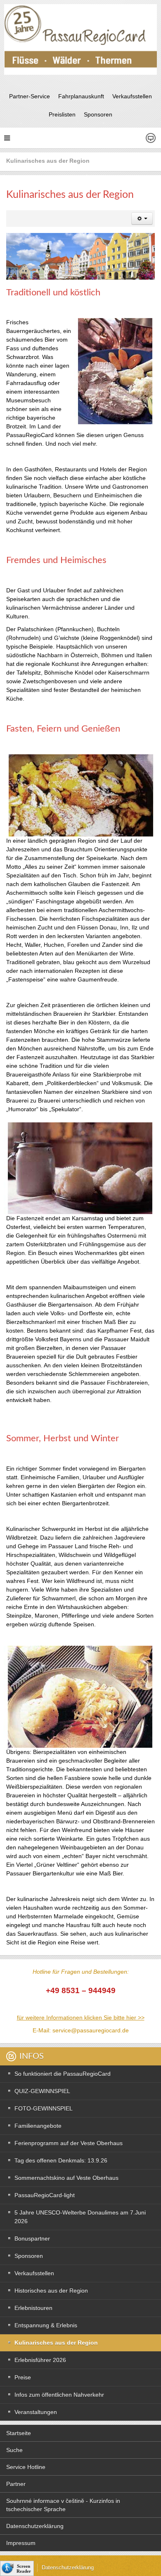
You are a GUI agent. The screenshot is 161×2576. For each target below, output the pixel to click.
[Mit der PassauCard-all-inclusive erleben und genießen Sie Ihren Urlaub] (80, 39)
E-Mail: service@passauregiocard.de (81, 2030)
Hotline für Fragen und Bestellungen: (81, 1972)
